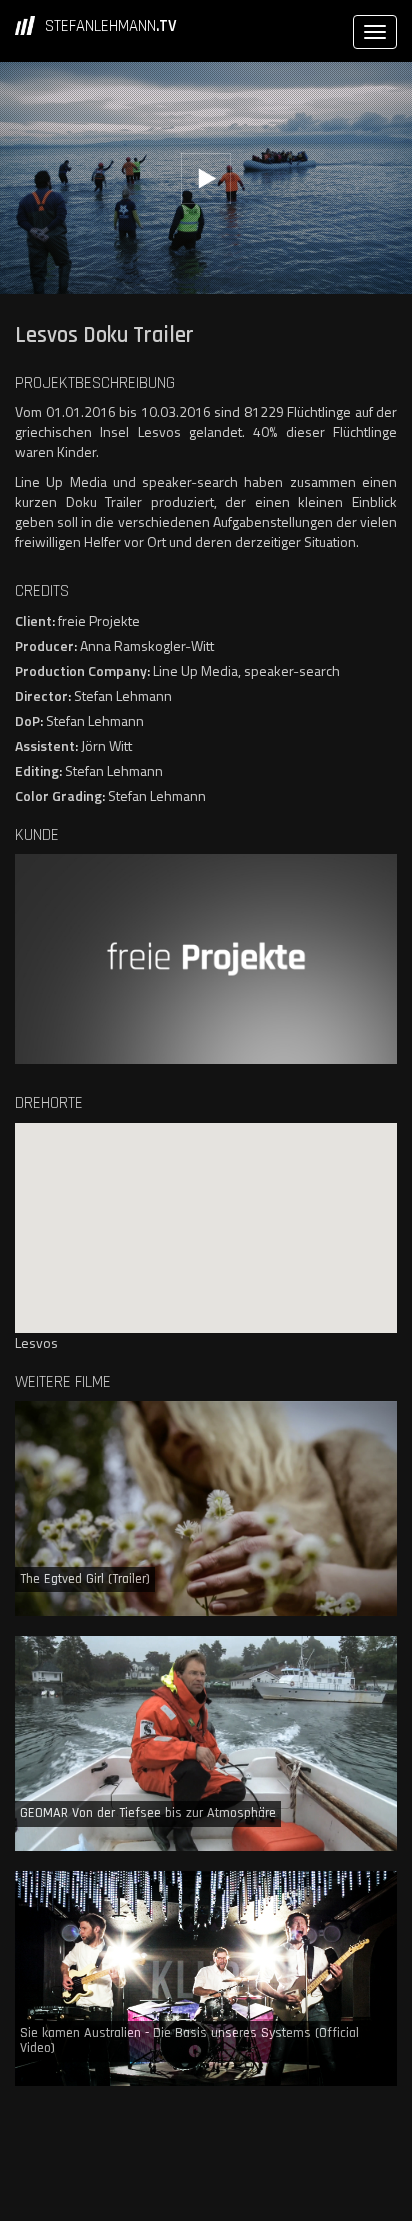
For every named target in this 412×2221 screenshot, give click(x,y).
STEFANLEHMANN (111, 26)
